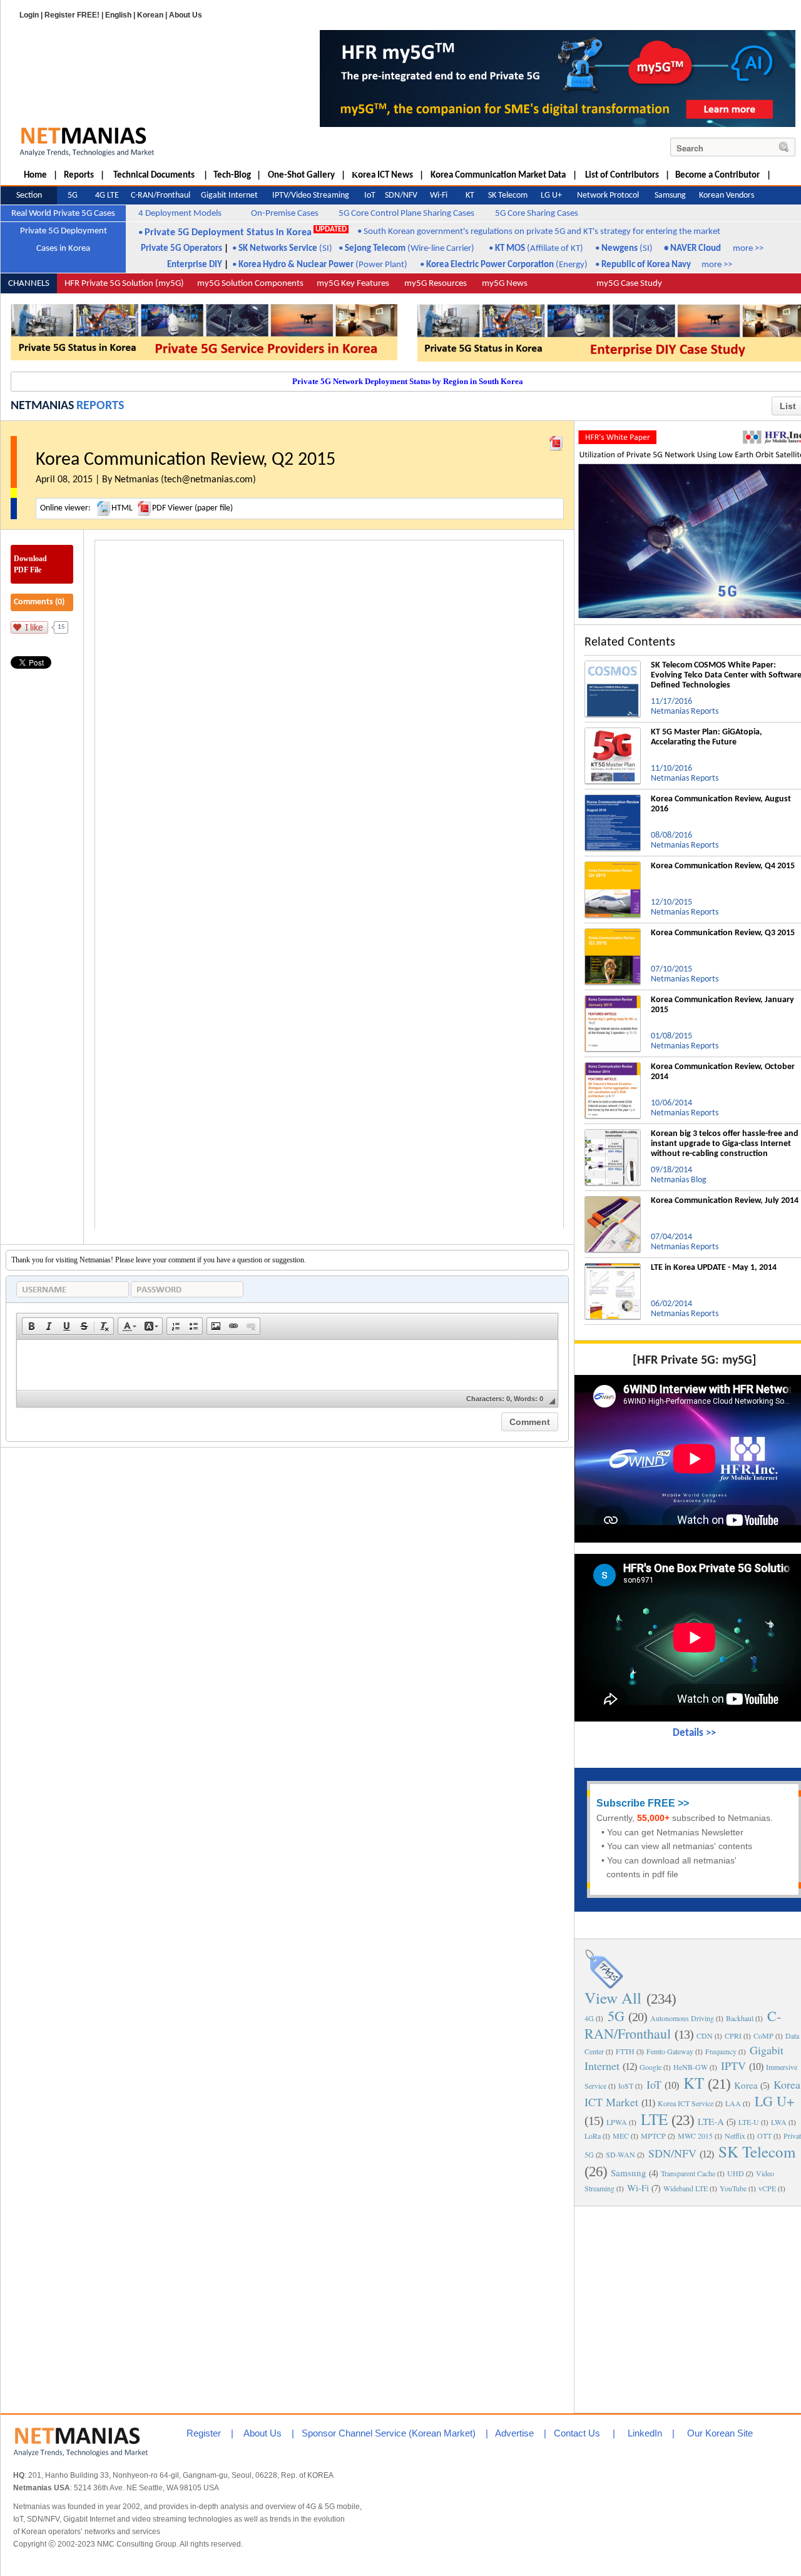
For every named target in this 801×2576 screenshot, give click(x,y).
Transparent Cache (688, 2173)
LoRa (593, 2136)
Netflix (735, 2136)
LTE (654, 2119)
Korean (150, 15)
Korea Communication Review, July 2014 (725, 1201)
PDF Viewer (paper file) (192, 508)
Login (29, 15)
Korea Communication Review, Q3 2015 (723, 933)
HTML (122, 508)
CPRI (733, 2036)
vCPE (767, 2188)
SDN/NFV (672, 2153)
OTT (764, 2136)
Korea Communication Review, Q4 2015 (723, 866)
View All (613, 1998)
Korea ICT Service (686, 2103)
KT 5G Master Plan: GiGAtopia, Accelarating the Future (707, 737)
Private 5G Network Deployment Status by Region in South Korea (408, 381)
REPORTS (100, 406)
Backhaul (740, 2018)
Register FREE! (72, 15)
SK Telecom (757, 2152)
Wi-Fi (638, 2188)
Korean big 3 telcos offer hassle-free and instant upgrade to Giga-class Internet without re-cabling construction (725, 1144)
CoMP (763, 2036)
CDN (705, 2036)
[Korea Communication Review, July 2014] (613, 1201)
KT (694, 2083)
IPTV (733, 2066)
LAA (733, 2103)
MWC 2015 (695, 2136)
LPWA (617, 2122)
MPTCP (653, 2136)
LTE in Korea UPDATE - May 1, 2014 (714, 1268)
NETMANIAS (42, 406)
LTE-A (711, 2121)
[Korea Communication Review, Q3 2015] (613, 933)
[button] (31, 1326)
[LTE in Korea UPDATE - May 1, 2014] (613, 1268)
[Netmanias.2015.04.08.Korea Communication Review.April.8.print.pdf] (556, 440)
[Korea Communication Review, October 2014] (613, 1067)
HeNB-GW (691, 2067)
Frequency (721, 2051)
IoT (654, 2084)
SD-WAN (620, 2154)
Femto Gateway (670, 2051)
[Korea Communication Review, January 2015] (613, 1000)
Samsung (629, 2173)
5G (616, 2016)
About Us (186, 15)
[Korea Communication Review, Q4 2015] (613, 866)
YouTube (733, 2188)
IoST (626, 2086)
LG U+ (774, 2101)
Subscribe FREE (636, 1803)
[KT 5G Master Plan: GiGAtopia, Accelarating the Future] (613, 733)
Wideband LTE (686, 2188)
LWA (779, 2122)
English (118, 15)
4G (589, 2018)
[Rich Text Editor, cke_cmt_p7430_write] (287, 1365)
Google (650, 2067)
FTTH (625, 2051)
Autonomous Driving (682, 2018)
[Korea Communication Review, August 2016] (613, 799)
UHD (736, 2173)
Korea (746, 2085)
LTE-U (749, 2122)
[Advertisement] (695, 2308)
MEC (621, 2136)
